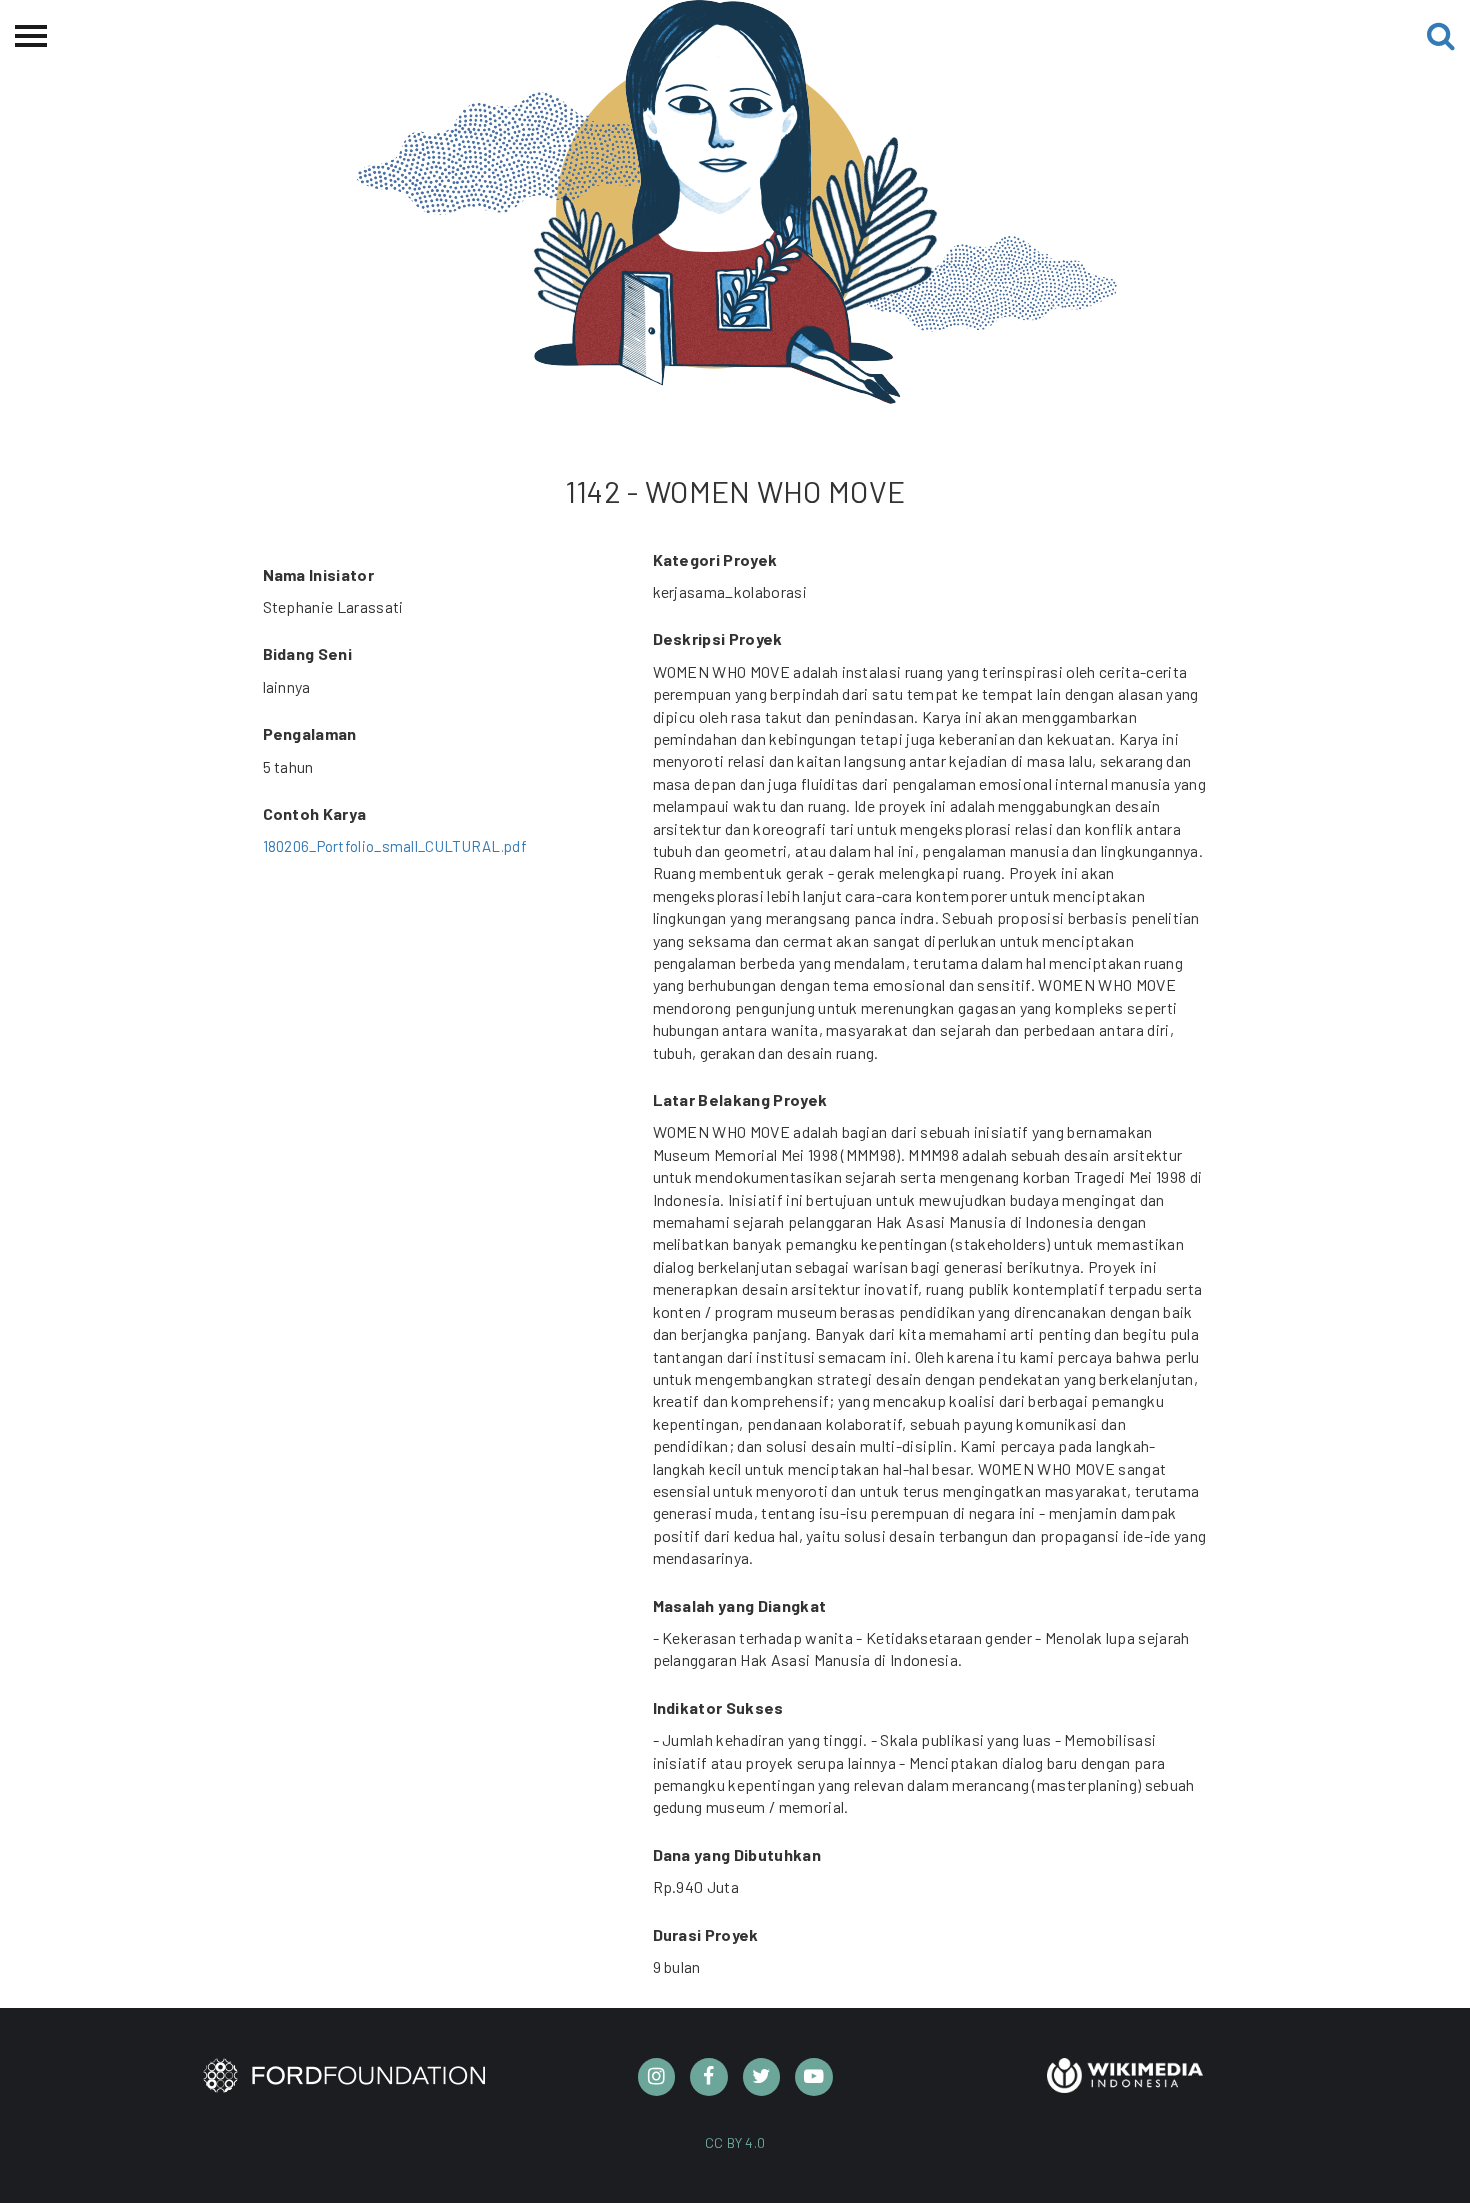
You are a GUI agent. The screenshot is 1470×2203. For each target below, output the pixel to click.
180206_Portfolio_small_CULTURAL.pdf (395, 846)
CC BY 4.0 (735, 2142)
